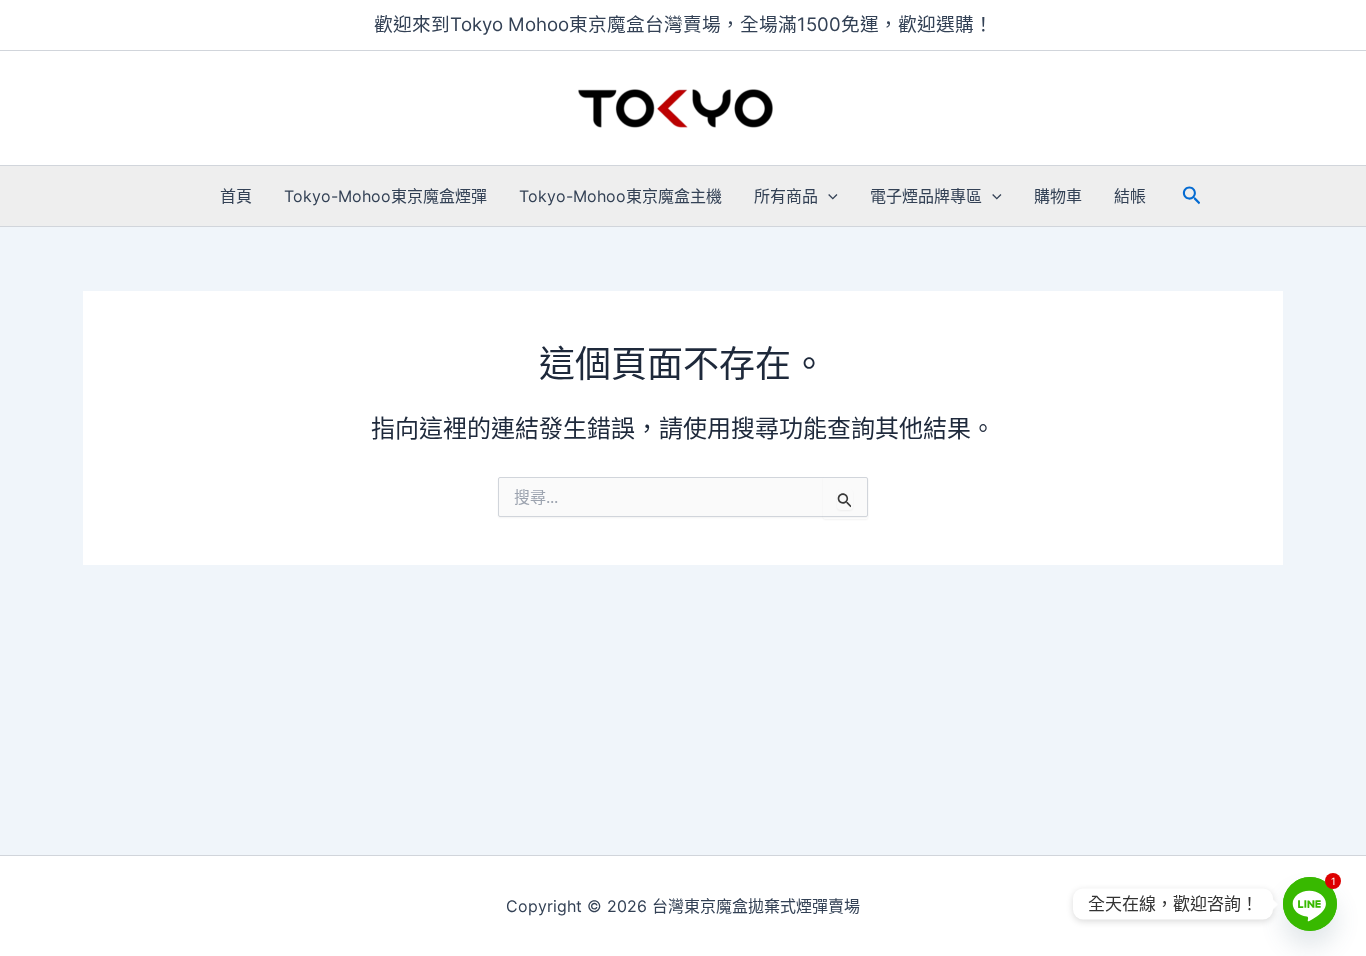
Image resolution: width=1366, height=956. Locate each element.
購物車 (1058, 196)
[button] (828, 196)
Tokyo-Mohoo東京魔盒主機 (620, 196)
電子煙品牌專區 (926, 196)
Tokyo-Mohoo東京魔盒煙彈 (385, 196)
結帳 (1130, 196)
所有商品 (786, 196)
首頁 (236, 196)
